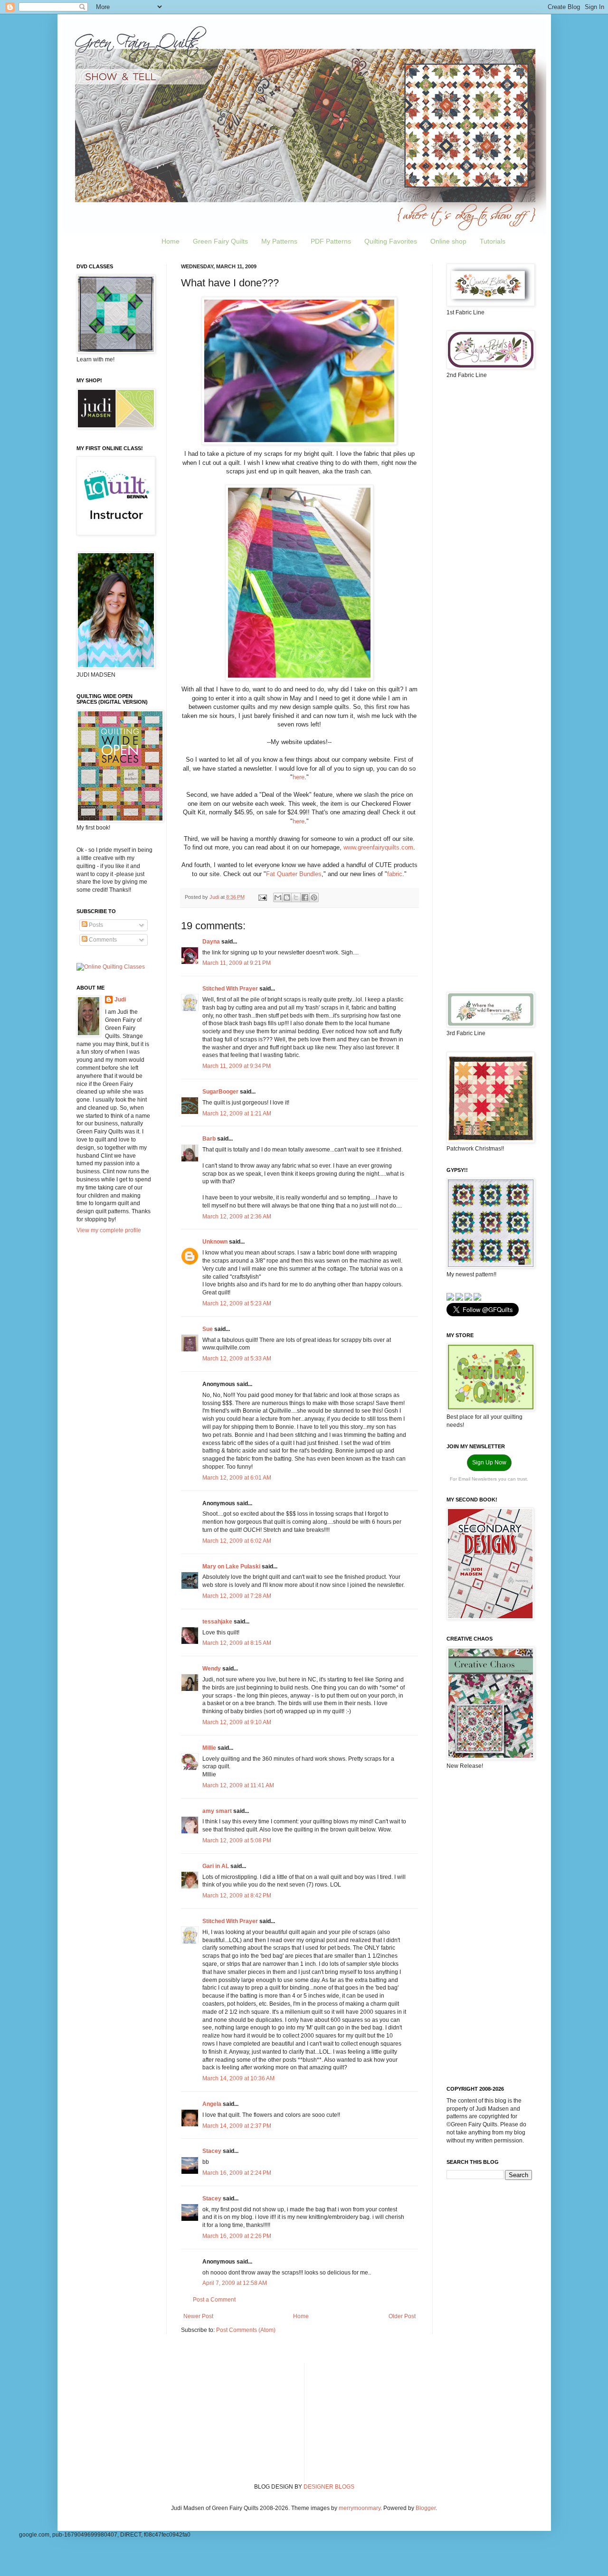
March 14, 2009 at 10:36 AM (238, 2078)
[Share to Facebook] (305, 897)
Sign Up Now (489, 1463)
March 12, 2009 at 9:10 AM (237, 1722)
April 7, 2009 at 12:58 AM (235, 2283)
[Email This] (278, 897)
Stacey (212, 2151)
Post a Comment (214, 2300)
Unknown (215, 1242)
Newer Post (198, 2316)
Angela (212, 2104)
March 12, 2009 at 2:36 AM (237, 1217)
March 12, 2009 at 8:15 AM (237, 1643)
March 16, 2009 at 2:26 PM (237, 2236)
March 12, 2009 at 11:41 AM (238, 1785)
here (299, 777)
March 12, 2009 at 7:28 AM (237, 1596)
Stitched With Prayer (230, 989)
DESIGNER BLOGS (329, 2487)
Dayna (211, 942)
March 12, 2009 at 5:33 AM (237, 1359)
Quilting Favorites (391, 241)
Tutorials (493, 241)
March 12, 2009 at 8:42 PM (237, 1896)
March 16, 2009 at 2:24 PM (237, 2173)
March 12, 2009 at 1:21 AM (237, 1113)
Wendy (212, 1669)
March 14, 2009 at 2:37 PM (237, 2126)
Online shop (448, 241)
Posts (95, 925)
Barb (209, 1139)
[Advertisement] (489, 536)
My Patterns (279, 241)
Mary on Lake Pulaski (231, 1566)
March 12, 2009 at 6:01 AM (237, 1478)
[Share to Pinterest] (314, 897)
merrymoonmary (360, 2508)
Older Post (402, 2316)
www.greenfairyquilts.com (378, 847)
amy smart (217, 1811)
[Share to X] (296, 897)
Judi (120, 1000)
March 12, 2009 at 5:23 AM (237, 1303)
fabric (395, 874)
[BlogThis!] (287, 897)
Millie (209, 1748)
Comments (102, 940)
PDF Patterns (331, 241)
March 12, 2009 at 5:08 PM (237, 1840)
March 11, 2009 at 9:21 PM (237, 963)
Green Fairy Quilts (220, 241)
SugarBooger (220, 1092)
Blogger (426, 2508)
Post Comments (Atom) (246, 2330)
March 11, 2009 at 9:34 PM (237, 1066)
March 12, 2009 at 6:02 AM (237, 1541)
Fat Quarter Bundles (294, 874)
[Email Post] (262, 897)
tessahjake (217, 1622)
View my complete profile (109, 1230)
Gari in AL (216, 1866)
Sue (208, 1329)
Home (171, 241)
